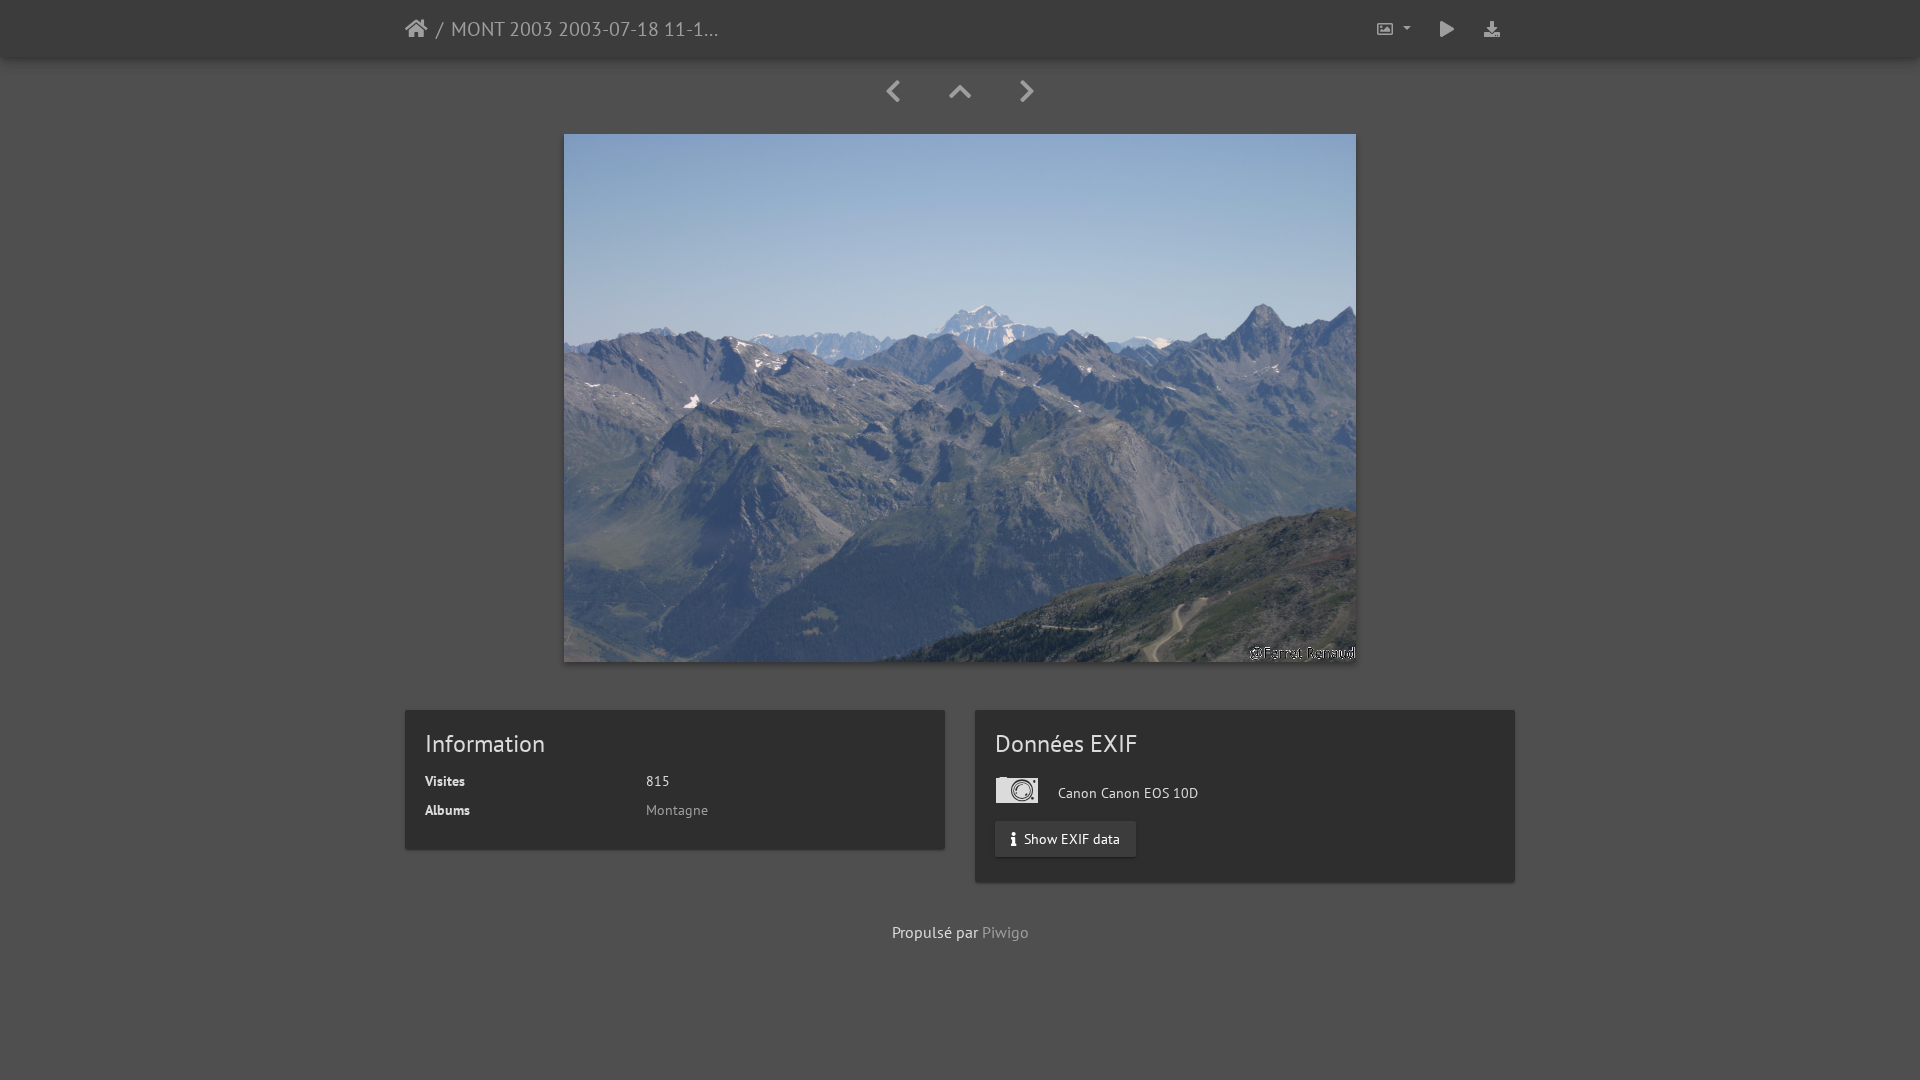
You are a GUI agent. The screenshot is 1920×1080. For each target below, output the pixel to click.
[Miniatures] (960, 91)
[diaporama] (1447, 28)
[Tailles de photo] (1393, 28)
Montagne (677, 810)
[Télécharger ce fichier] (1492, 28)
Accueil (416, 29)
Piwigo (1005, 932)
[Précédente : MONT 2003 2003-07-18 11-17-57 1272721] (893, 91)
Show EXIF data (1070, 839)
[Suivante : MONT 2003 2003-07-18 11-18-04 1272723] (1027, 91)
